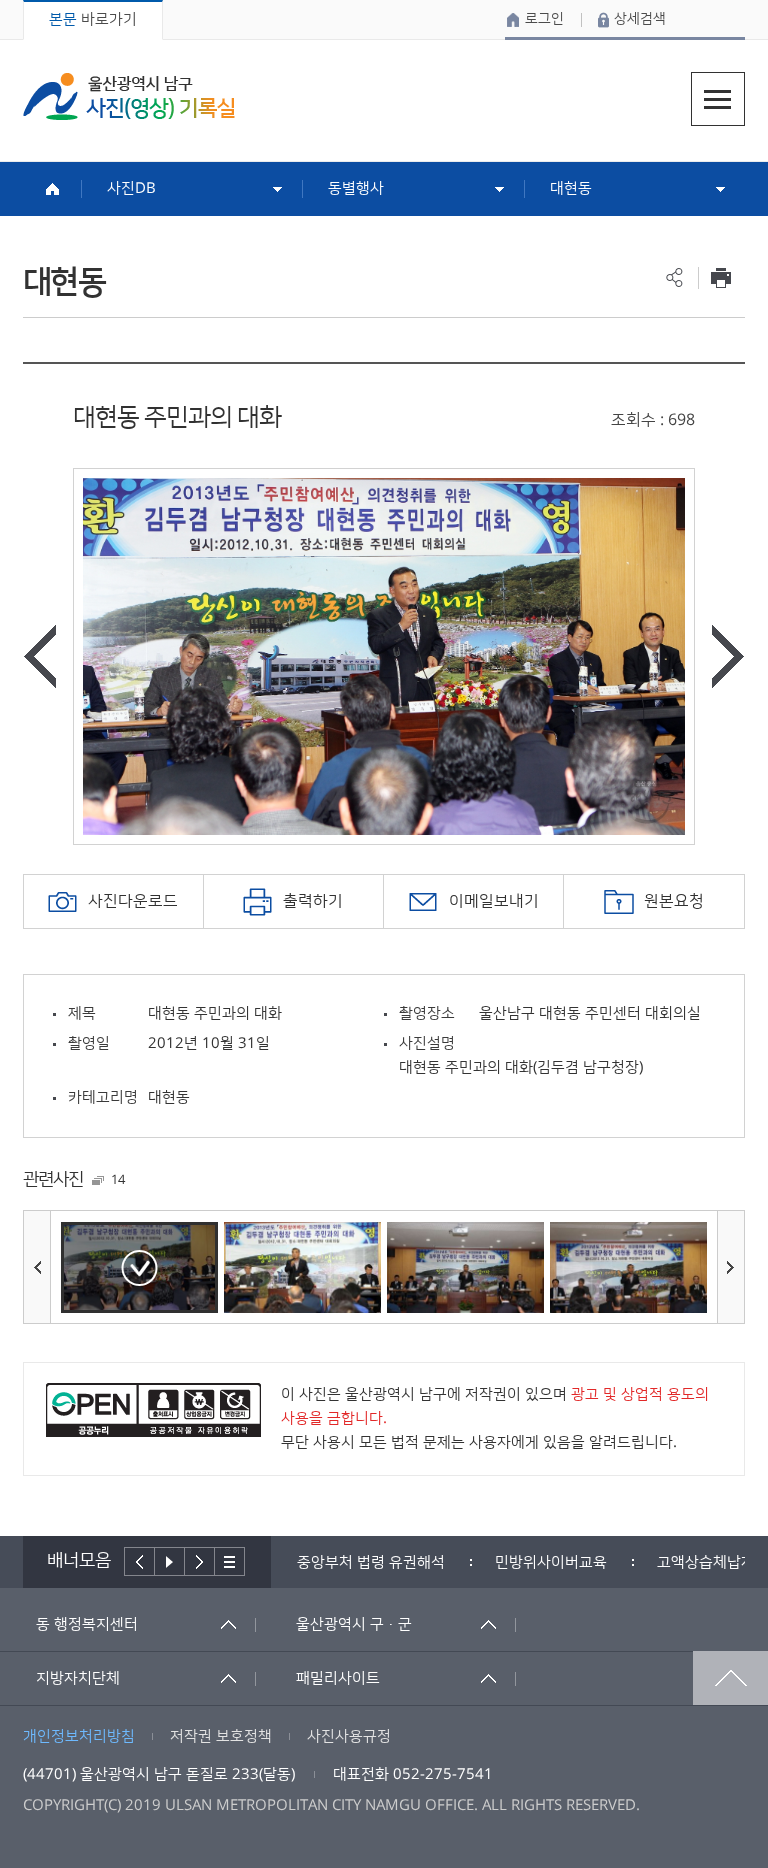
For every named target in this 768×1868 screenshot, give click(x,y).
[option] (384, 656)
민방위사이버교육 (551, 1562)
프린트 (721, 277)
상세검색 (640, 19)
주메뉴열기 (718, 99)
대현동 (571, 188)
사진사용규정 (349, 1736)
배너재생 (170, 1561)
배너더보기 (230, 1561)
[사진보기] (139, 1267)
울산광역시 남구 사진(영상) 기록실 (129, 96)
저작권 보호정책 (221, 1736)
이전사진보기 (40, 656)
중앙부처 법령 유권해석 (371, 1562)
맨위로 (730, 1678)
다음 (200, 1561)
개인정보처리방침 (79, 1736)
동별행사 (356, 188)
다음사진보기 (728, 656)
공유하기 (674, 277)
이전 (139, 1561)
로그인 (544, 19)
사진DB (131, 188)
